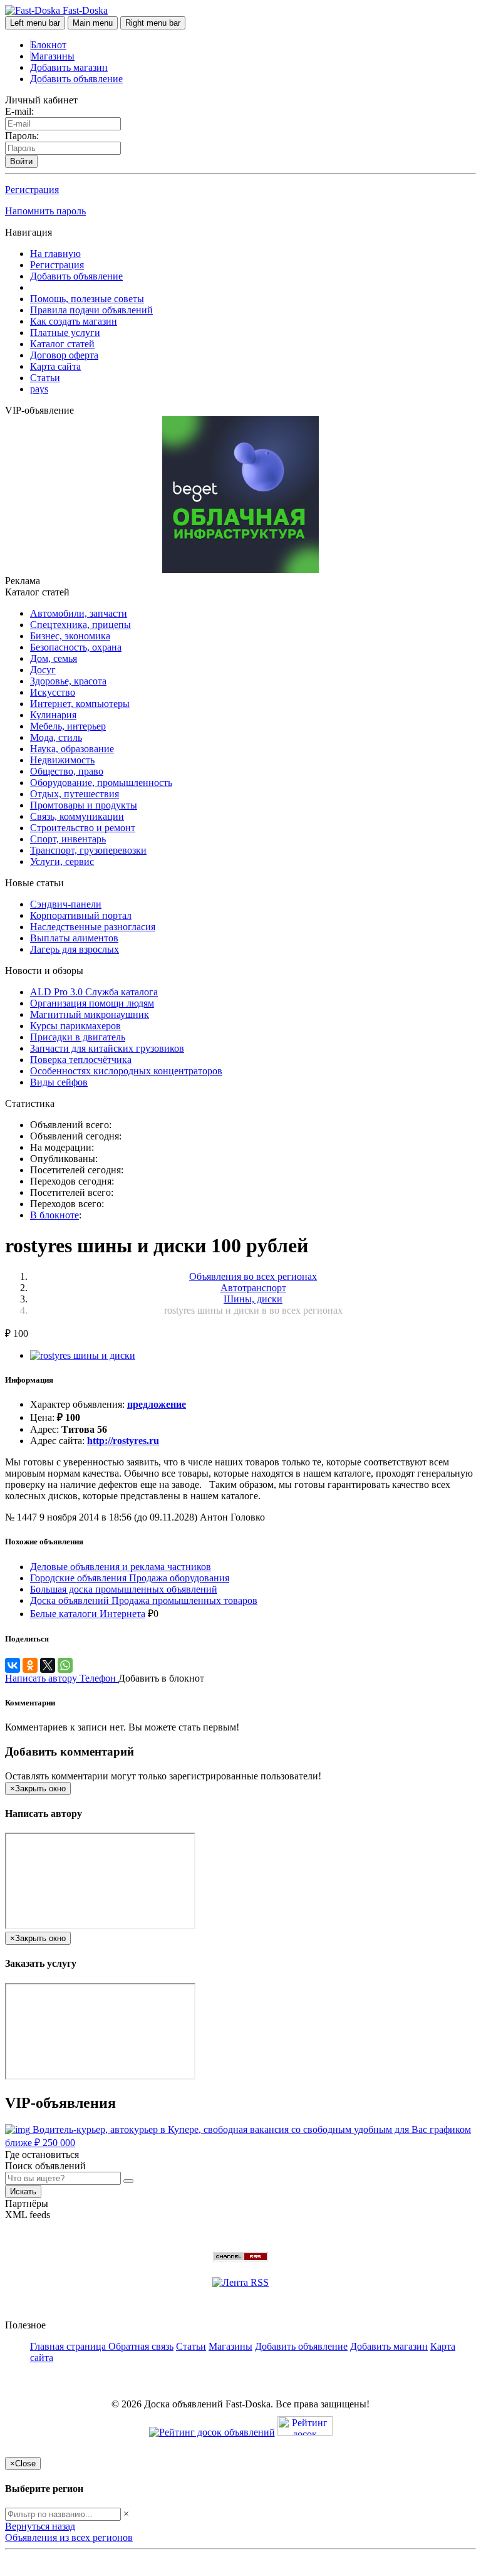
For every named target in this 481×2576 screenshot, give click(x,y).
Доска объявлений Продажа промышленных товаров (144, 1600)
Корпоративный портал (81, 915)
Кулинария (53, 715)
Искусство (53, 692)
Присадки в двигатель (78, 1037)
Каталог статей (62, 344)
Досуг (43, 670)
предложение (157, 1404)
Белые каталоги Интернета (88, 1614)
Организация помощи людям (92, 1003)
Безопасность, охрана (76, 647)
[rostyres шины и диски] (83, 1355)
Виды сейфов (59, 1082)
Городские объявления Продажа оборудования (130, 1578)
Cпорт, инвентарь (68, 839)
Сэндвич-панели (66, 904)
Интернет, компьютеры (80, 704)
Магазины (53, 56)
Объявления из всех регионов (69, 2537)
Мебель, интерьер (68, 726)
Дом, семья (54, 658)
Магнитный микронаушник (90, 1014)
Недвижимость (62, 760)
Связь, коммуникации (77, 816)
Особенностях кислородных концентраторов (126, 1071)
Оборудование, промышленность (101, 783)
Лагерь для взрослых (75, 949)
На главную (55, 254)
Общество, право (67, 771)
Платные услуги (65, 332)
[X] (48, 1665)
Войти (21, 161)
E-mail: (19, 111)
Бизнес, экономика (70, 636)
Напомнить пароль (45, 211)
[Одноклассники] (30, 1665)
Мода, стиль (56, 737)
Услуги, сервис (62, 861)
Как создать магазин (74, 321)
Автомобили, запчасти (79, 613)
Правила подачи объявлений (91, 310)
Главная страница (69, 2346)
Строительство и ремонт (83, 828)
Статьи (45, 378)
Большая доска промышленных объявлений (124, 1589)
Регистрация (32, 190)
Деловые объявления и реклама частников (121, 1567)
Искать (23, 2191)
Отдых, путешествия (75, 794)
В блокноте (54, 1215)
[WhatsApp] (65, 1665)
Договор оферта (64, 355)
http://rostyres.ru (123, 1441)
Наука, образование (72, 749)
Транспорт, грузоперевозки (88, 850)
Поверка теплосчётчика (81, 1060)
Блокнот (49, 45)
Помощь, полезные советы (87, 299)
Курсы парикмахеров (75, 1026)
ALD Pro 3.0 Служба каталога (94, 992)
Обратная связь (141, 2346)
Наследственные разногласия (93, 927)
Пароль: (22, 136)
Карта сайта (55, 366)
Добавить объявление (76, 79)
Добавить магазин (69, 67)
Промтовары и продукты (84, 805)
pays (39, 389)
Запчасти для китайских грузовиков (107, 1048)
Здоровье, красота (68, 681)
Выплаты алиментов (74, 938)
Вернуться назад (40, 2526)
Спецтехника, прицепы (80, 625)
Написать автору (42, 1678)
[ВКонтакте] (13, 1665)
